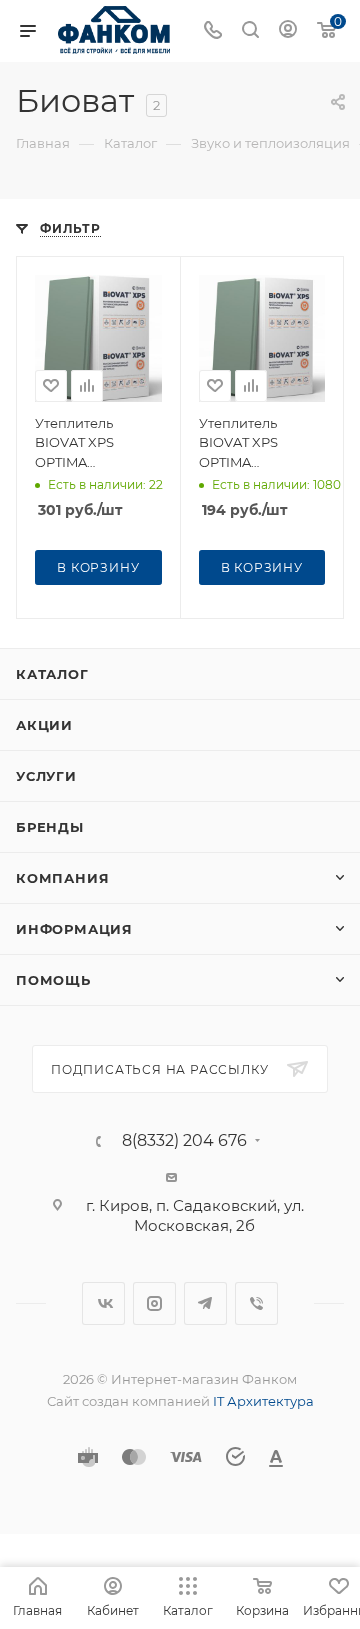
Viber (256, 1303)
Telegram (205, 1303)
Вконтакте (103, 1303)
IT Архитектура (263, 1401)
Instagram (154, 1303)
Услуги (46, 776)
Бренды (50, 827)
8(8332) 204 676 (184, 1141)
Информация (74, 929)
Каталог (52, 674)
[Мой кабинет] (288, 31)
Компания (62, 878)
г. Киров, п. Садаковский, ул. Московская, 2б (195, 1215)
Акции (44, 725)
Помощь (53, 980)
